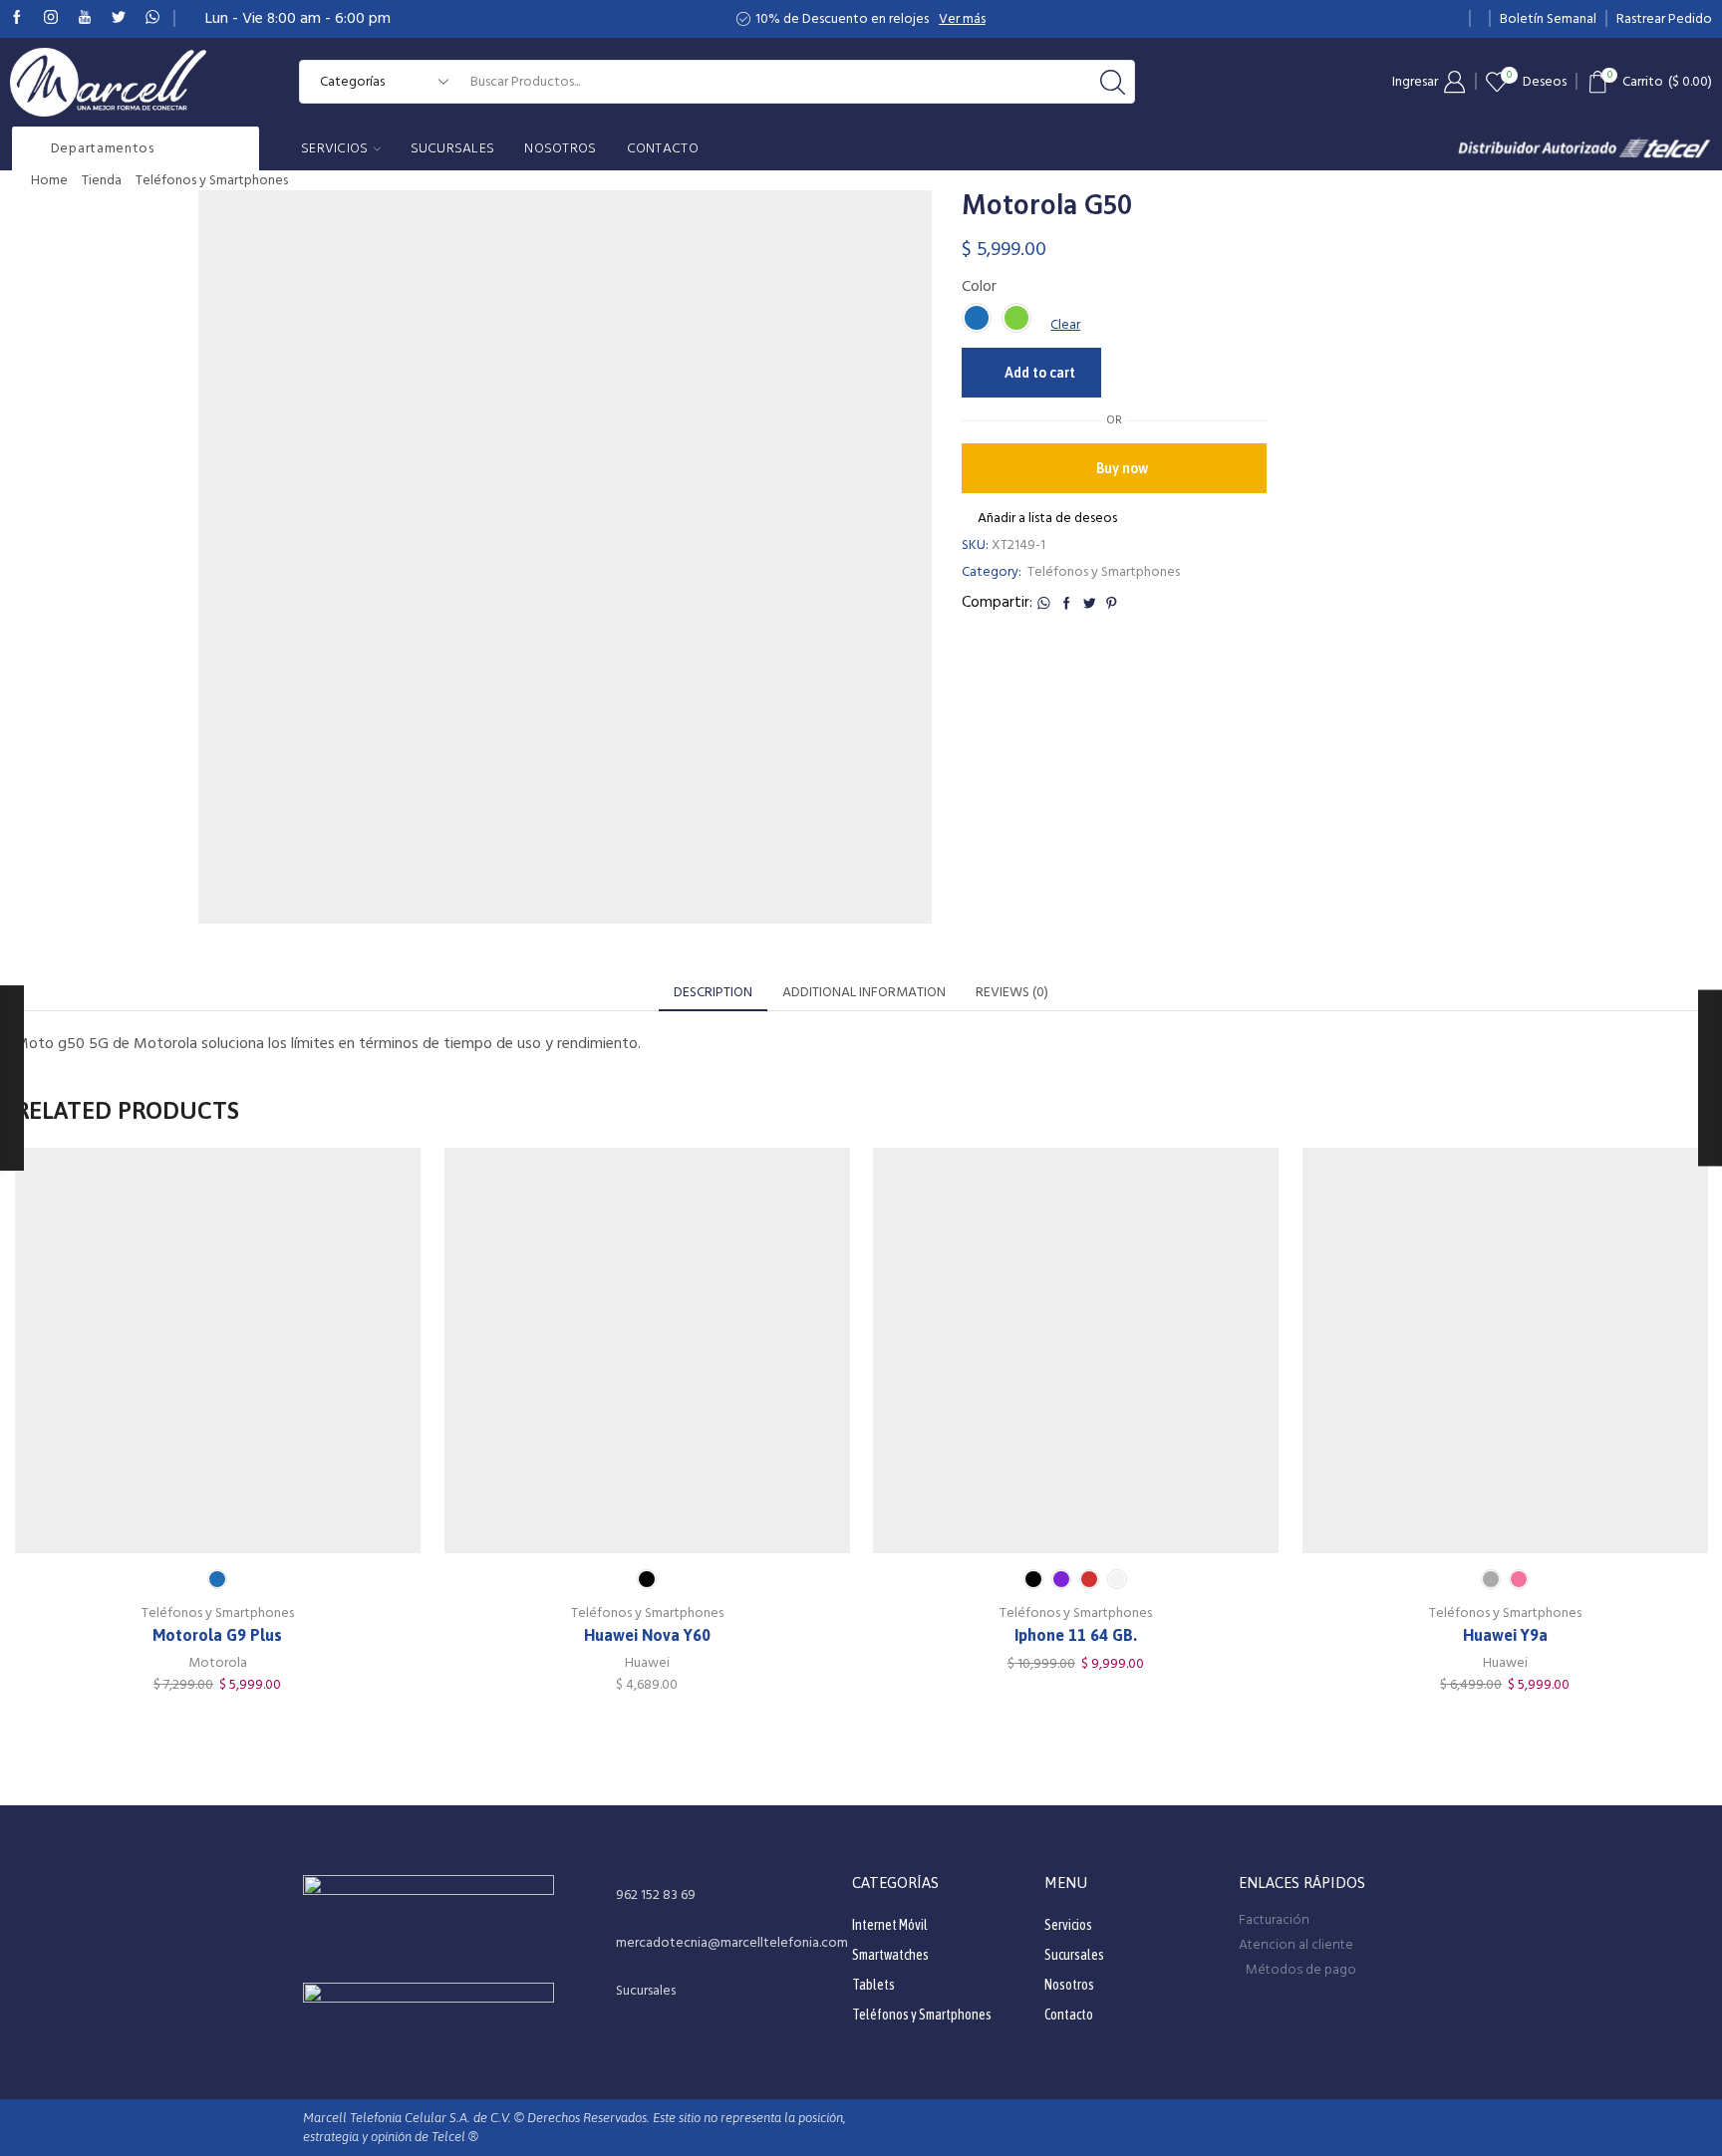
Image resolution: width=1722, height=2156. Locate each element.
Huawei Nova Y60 (646, 1634)
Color (979, 286)
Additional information (864, 992)
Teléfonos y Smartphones (212, 180)
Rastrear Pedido (1664, 19)
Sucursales (453, 148)
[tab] (713, 992)
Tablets (873, 1985)
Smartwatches (890, 1955)
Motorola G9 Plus (217, 1634)
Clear (1065, 325)
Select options (217, 1357)
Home (49, 180)
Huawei (646, 1663)
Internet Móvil (890, 1925)
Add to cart (1040, 373)
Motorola (218, 1663)
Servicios (335, 148)
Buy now (1122, 468)
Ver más (962, 19)
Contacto (663, 148)
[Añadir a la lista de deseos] (176, 1357)
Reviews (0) (1012, 992)
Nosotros (560, 148)
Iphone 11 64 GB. (1076, 1634)
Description (713, 992)
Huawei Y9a (1504, 1634)
